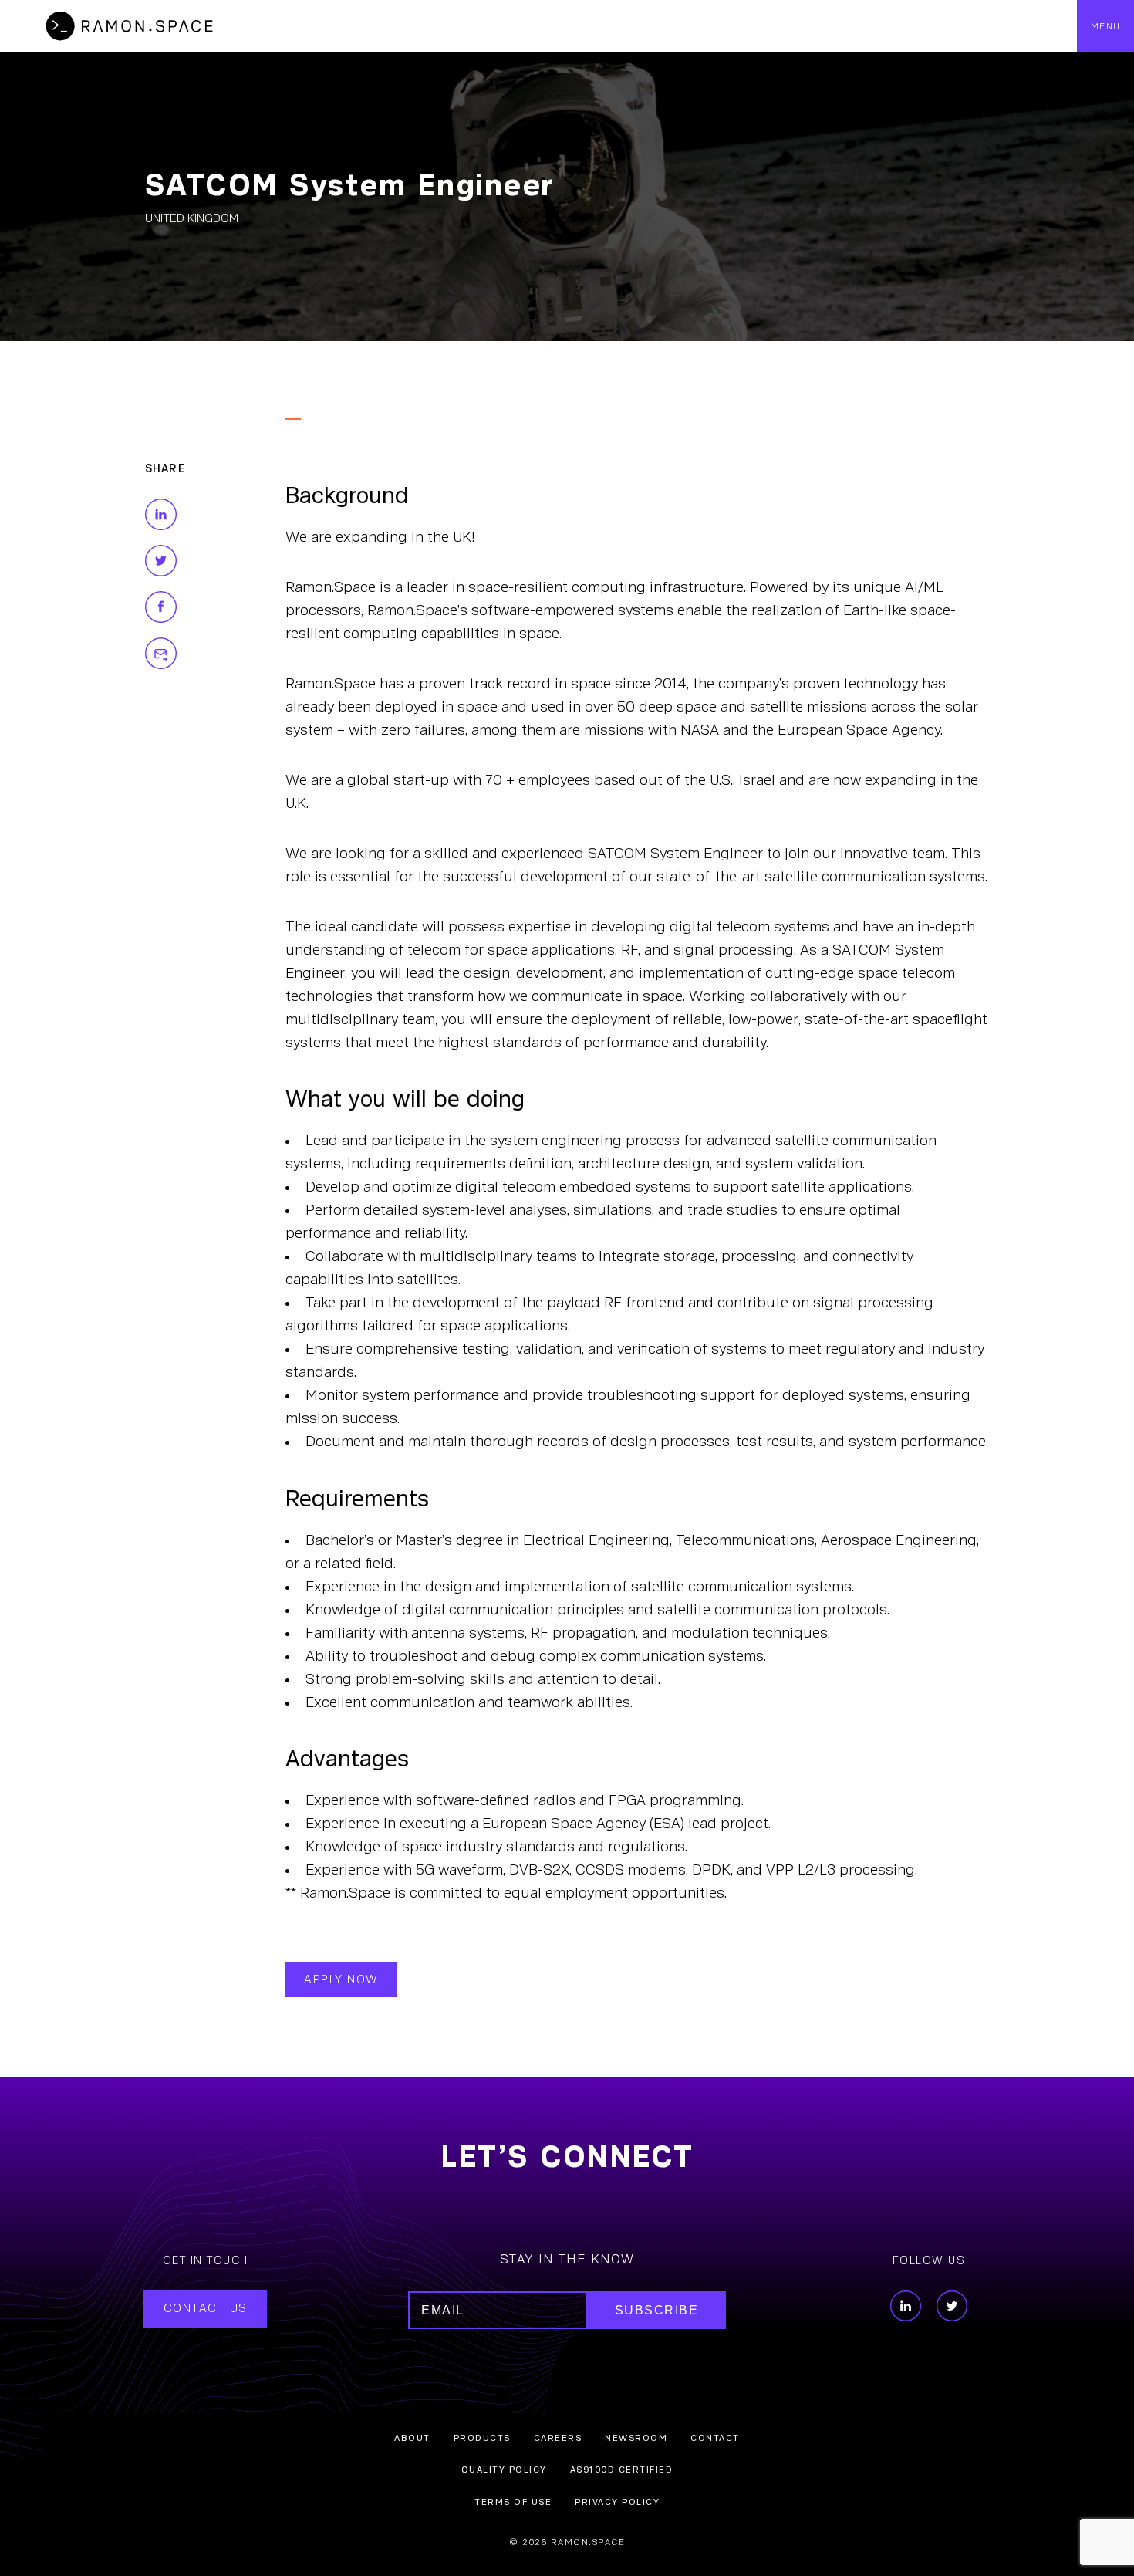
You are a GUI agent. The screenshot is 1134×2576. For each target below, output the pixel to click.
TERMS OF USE (513, 2502)
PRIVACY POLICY (617, 2502)
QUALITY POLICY (504, 2470)
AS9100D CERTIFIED (622, 2470)
